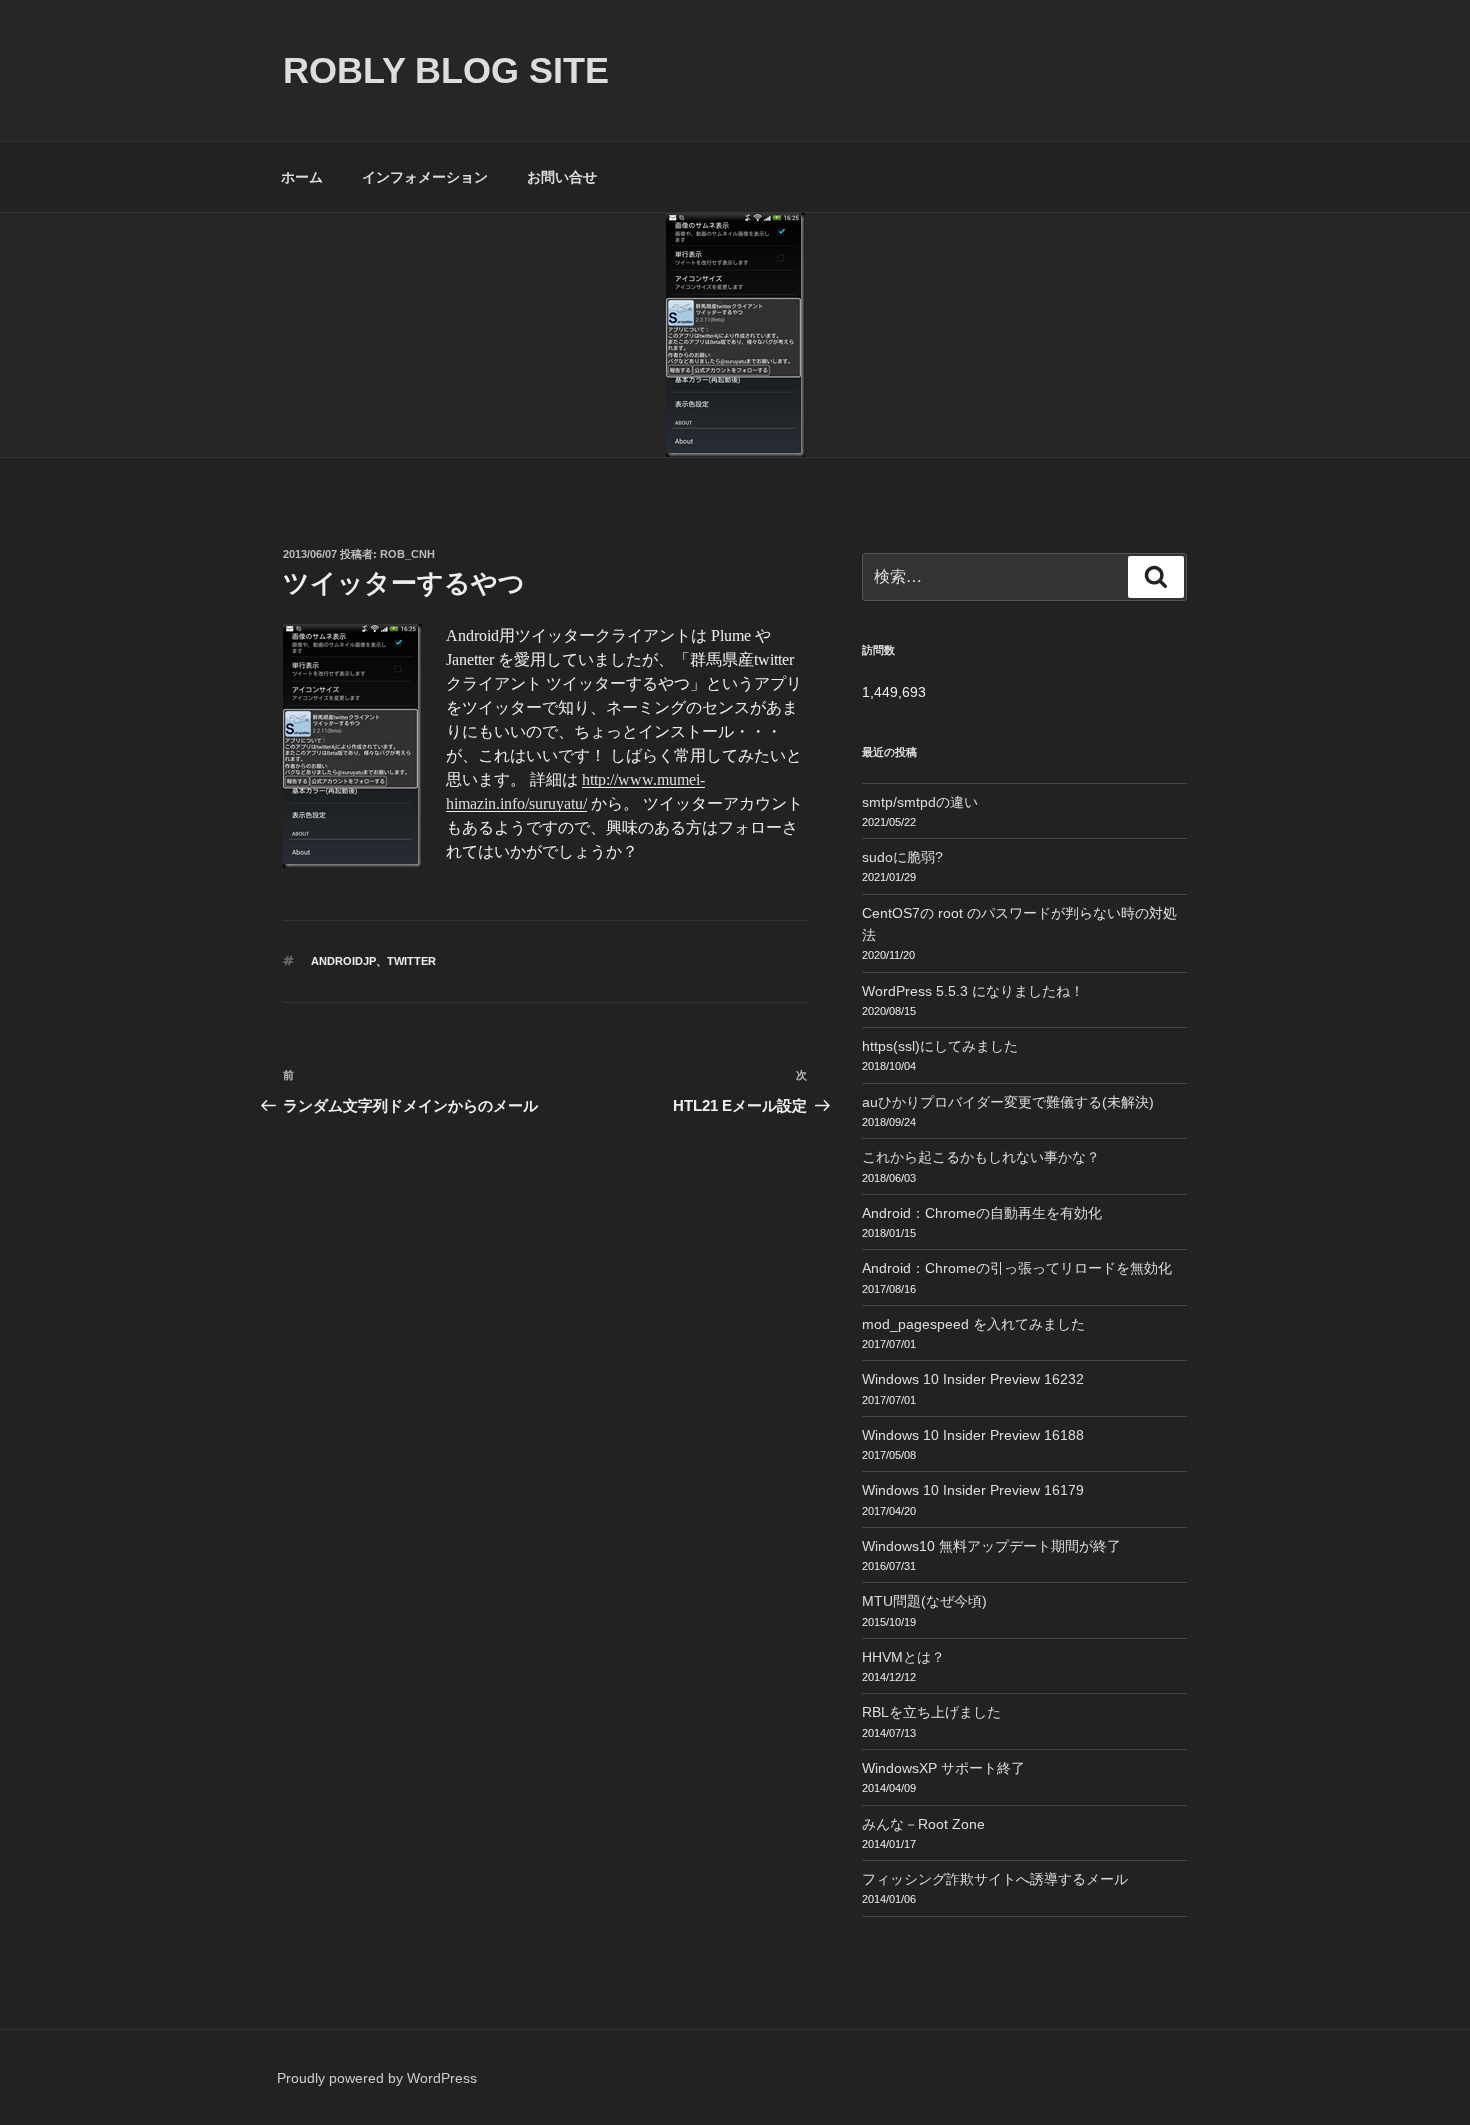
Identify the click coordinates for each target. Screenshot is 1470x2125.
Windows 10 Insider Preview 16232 (973, 1379)
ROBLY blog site (446, 70)
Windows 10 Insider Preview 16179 (973, 1490)
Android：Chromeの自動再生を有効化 (982, 1213)
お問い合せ (562, 177)
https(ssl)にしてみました (940, 1046)
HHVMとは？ (903, 1657)
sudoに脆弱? (902, 857)
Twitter (411, 961)
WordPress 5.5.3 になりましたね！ (973, 991)
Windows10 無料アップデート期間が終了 (991, 1546)
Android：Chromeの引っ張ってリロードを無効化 (1017, 1268)
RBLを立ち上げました (931, 1712)
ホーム (302, 177)
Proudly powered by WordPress (377, 2078)
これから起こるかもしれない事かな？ (981, 1157)
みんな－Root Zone (923, 1824)
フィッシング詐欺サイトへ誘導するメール (995, 1879)
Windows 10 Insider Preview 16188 (973, 1435)
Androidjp (343, 961)
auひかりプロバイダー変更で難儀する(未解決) (1008, 1102)
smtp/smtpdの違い (920, 802)
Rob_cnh (407, 554)
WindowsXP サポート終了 (943, 1768)
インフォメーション (425, 177)
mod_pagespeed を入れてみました (973, 1324)
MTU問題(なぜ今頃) (924, 1601)
